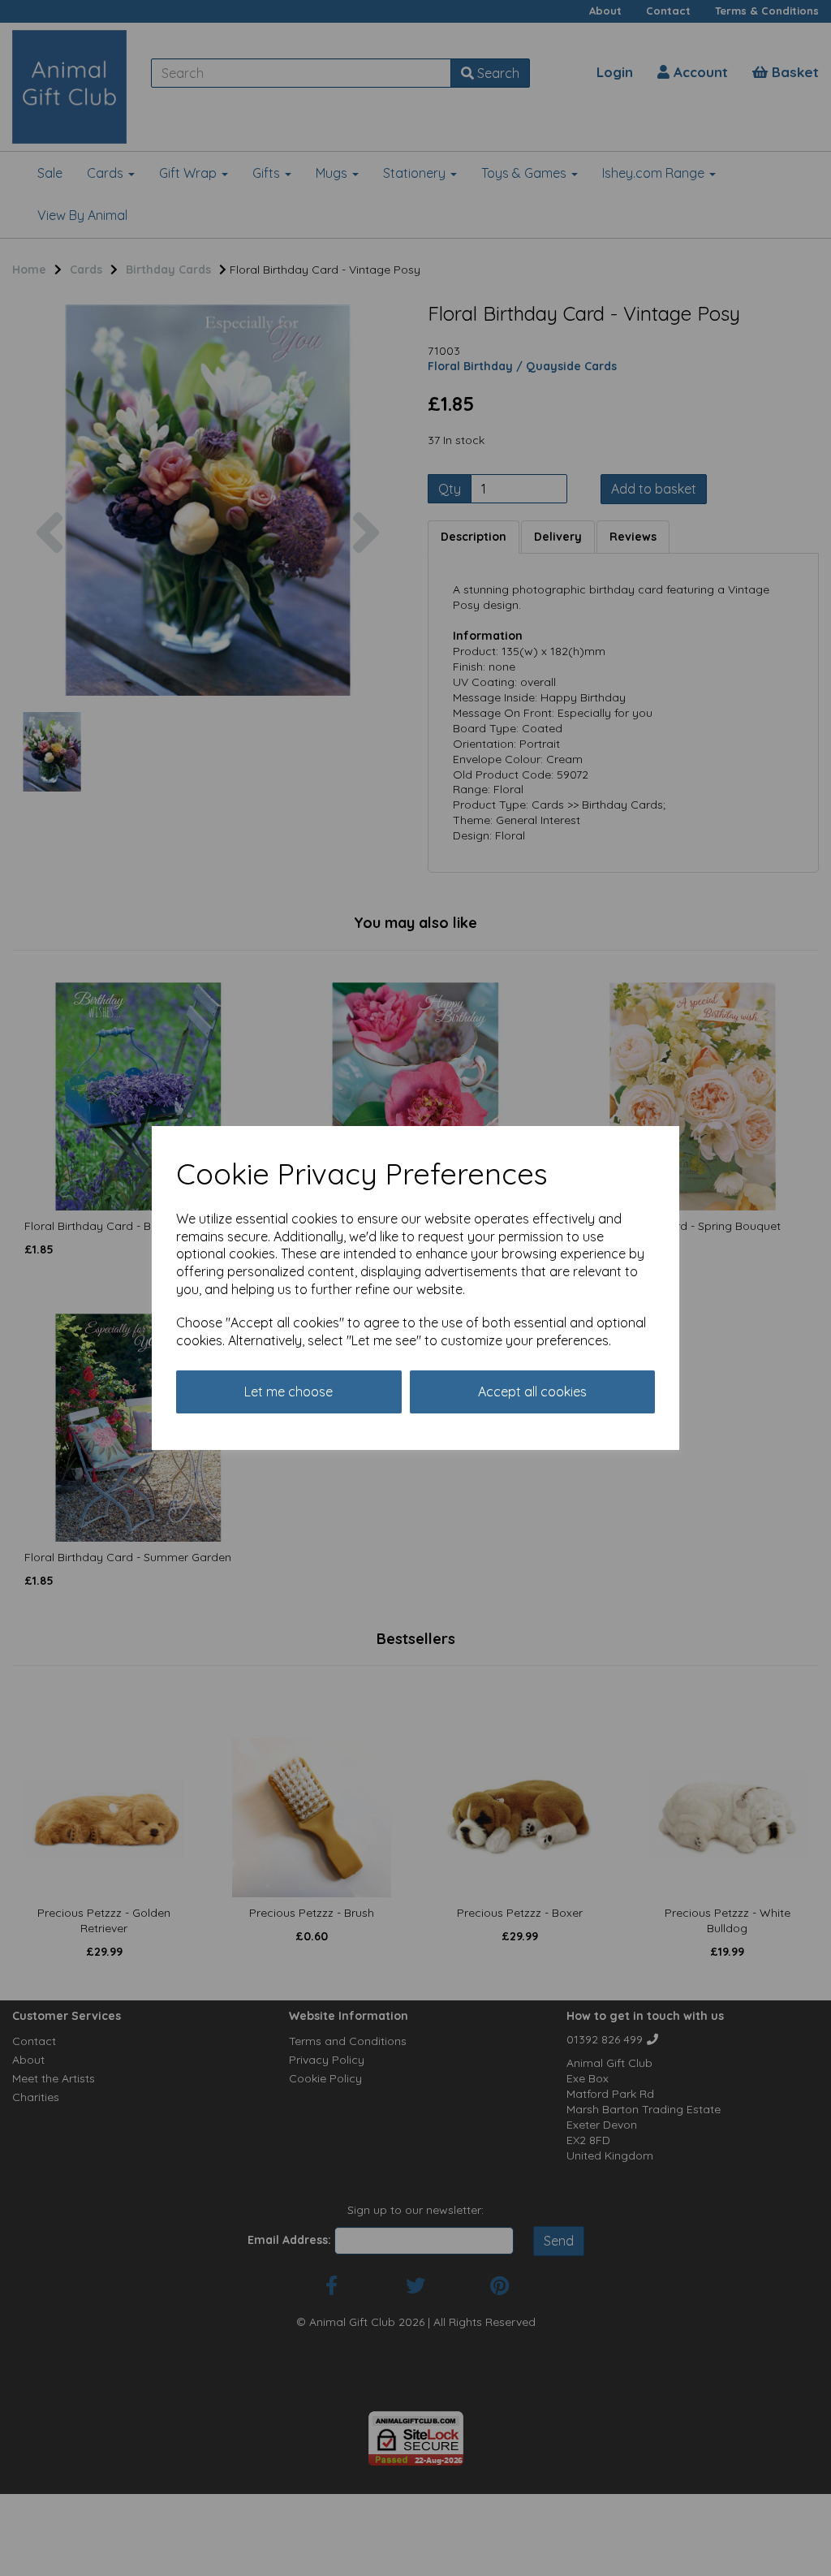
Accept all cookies (532, 1392)
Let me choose (288, 1392)
